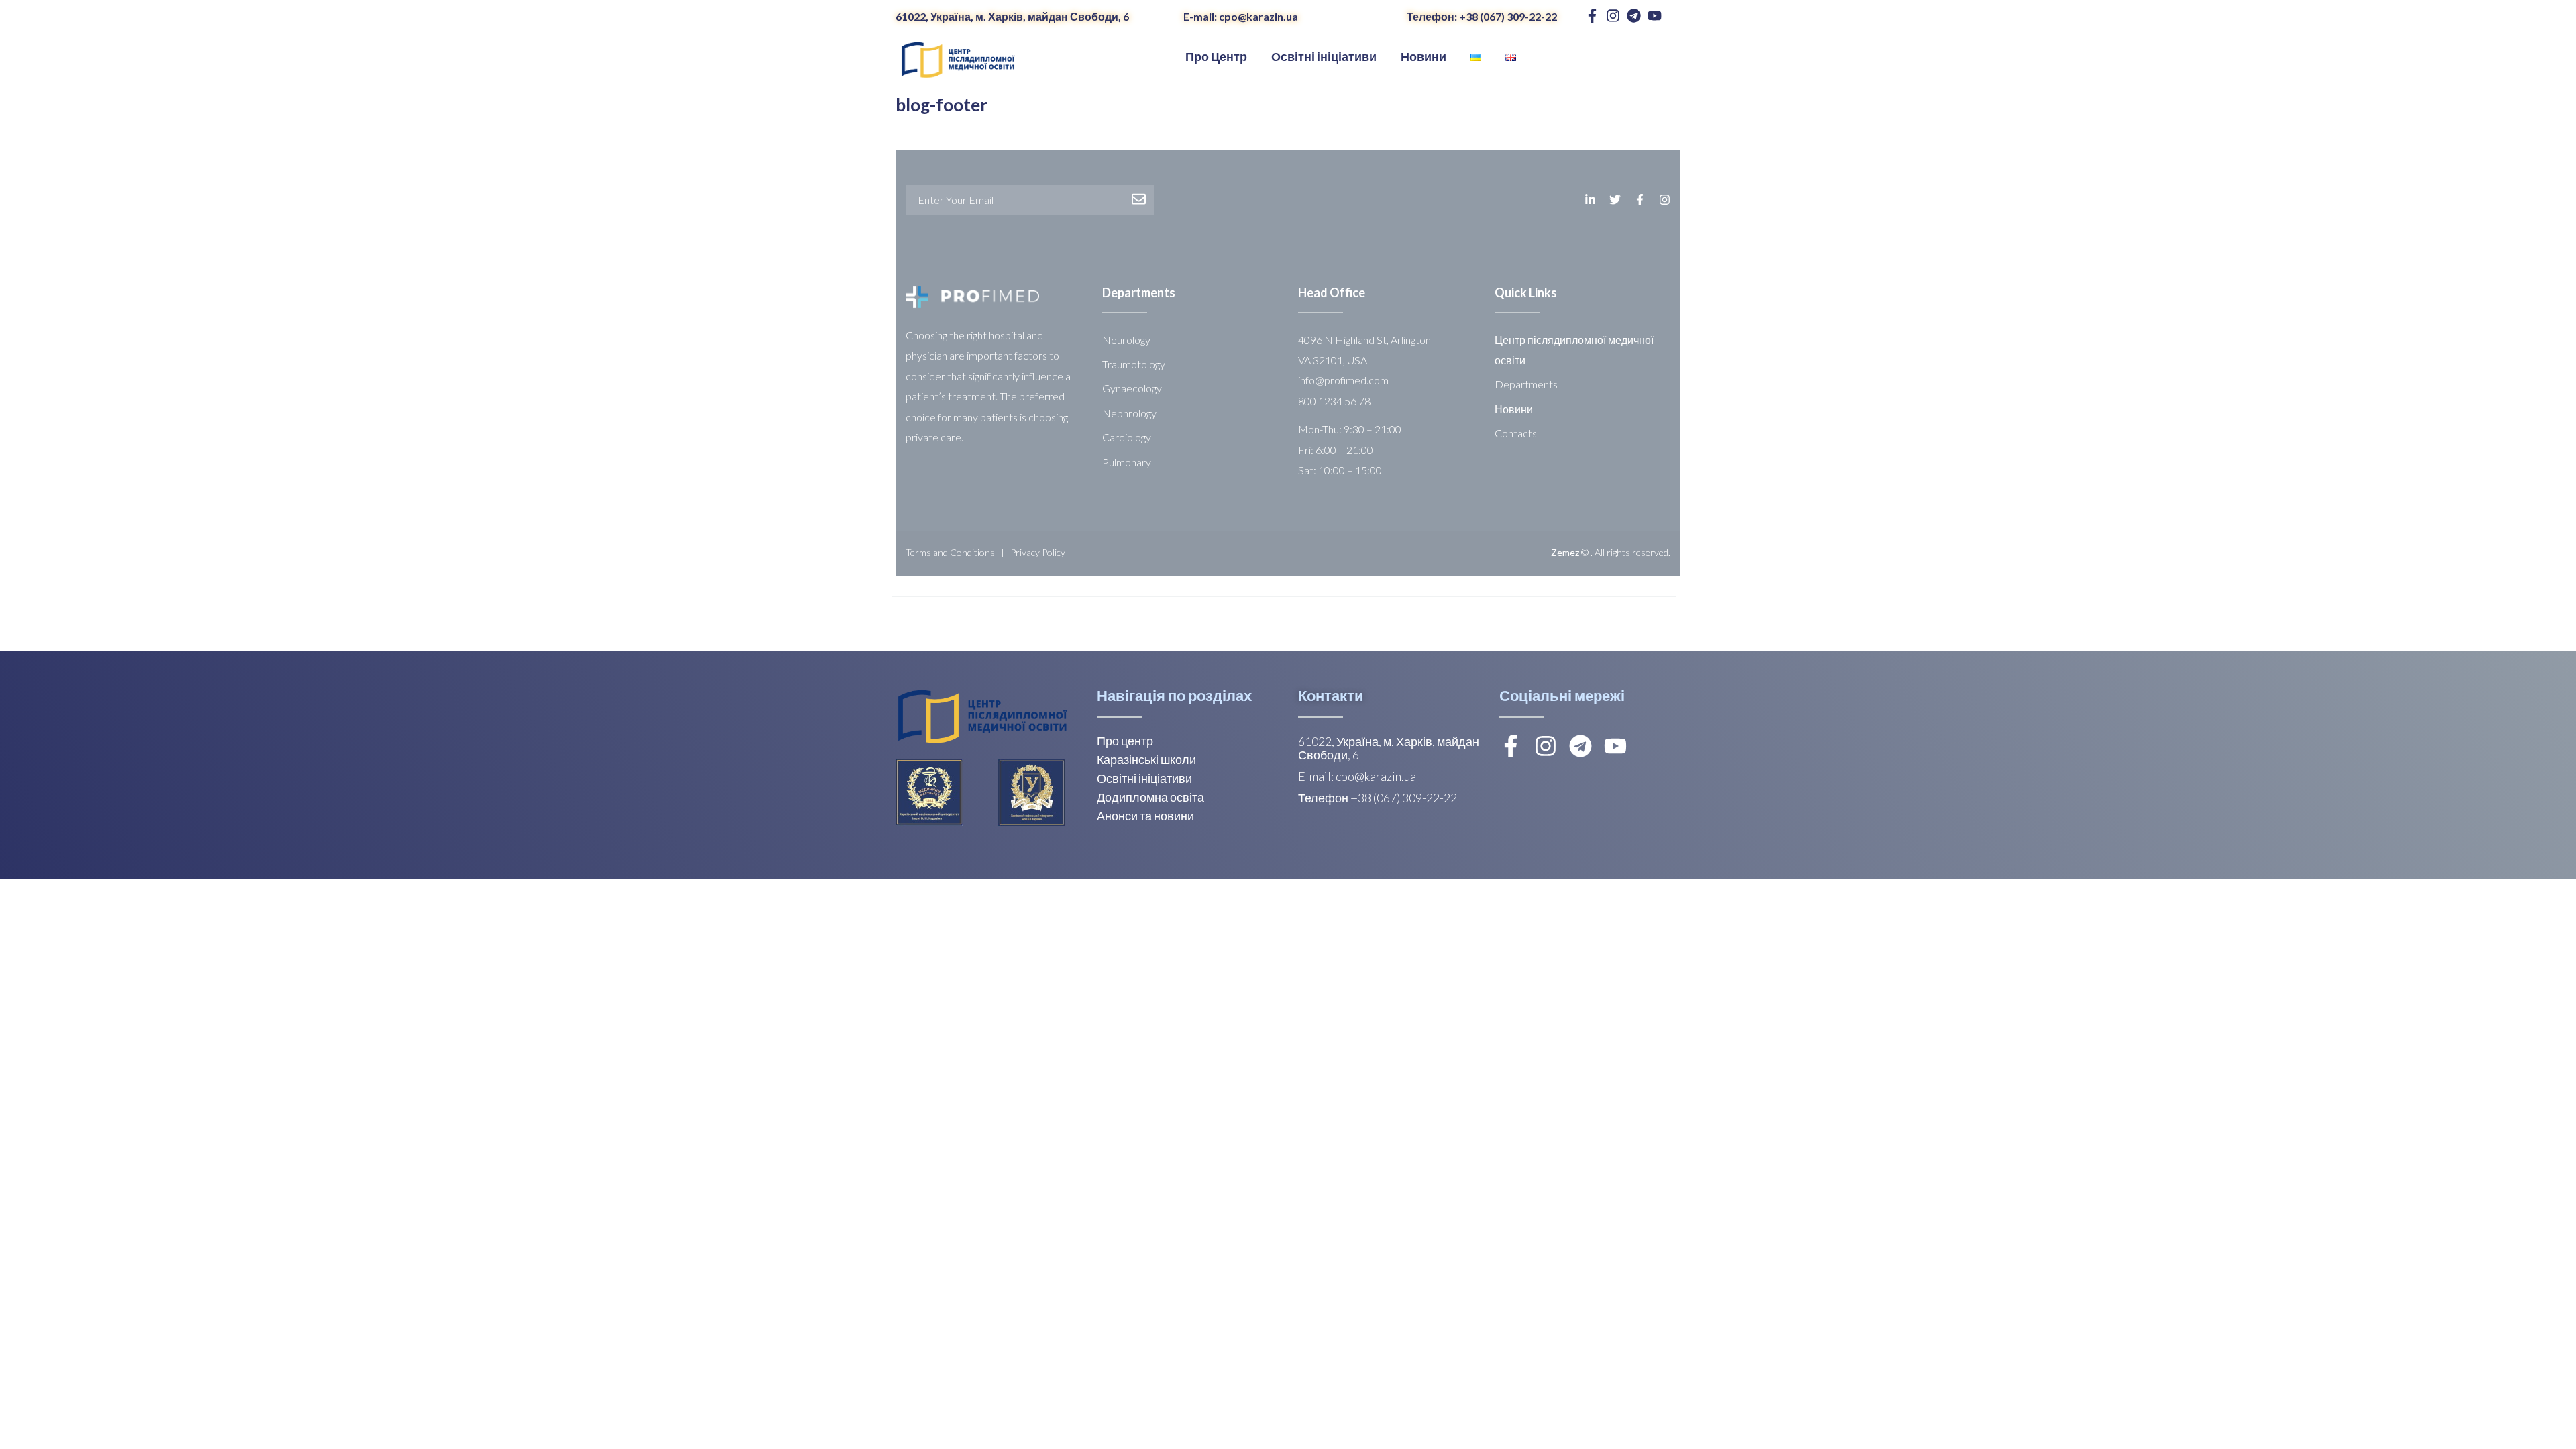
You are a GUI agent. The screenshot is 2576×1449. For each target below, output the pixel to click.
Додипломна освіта (1150, 797)
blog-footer (942, 105)
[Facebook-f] (1592, 16)
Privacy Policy (1038, 552)
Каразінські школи (1146, 759)
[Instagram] (1613, 16)
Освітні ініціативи (1144, 778)
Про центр (1125, 741)
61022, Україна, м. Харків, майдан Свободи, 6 (1012, 16)
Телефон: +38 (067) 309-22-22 (1482, 16)
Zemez (1565, 552)
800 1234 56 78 (1334, 401)
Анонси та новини (1145, 816)
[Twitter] (1615, 200)
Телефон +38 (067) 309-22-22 (1378, 798)
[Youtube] (1655, 16)
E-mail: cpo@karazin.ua (1241, 16)
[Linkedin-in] (1590, 200)
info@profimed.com (1343, 380)
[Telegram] (1634, 16)
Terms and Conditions (950, 552)
